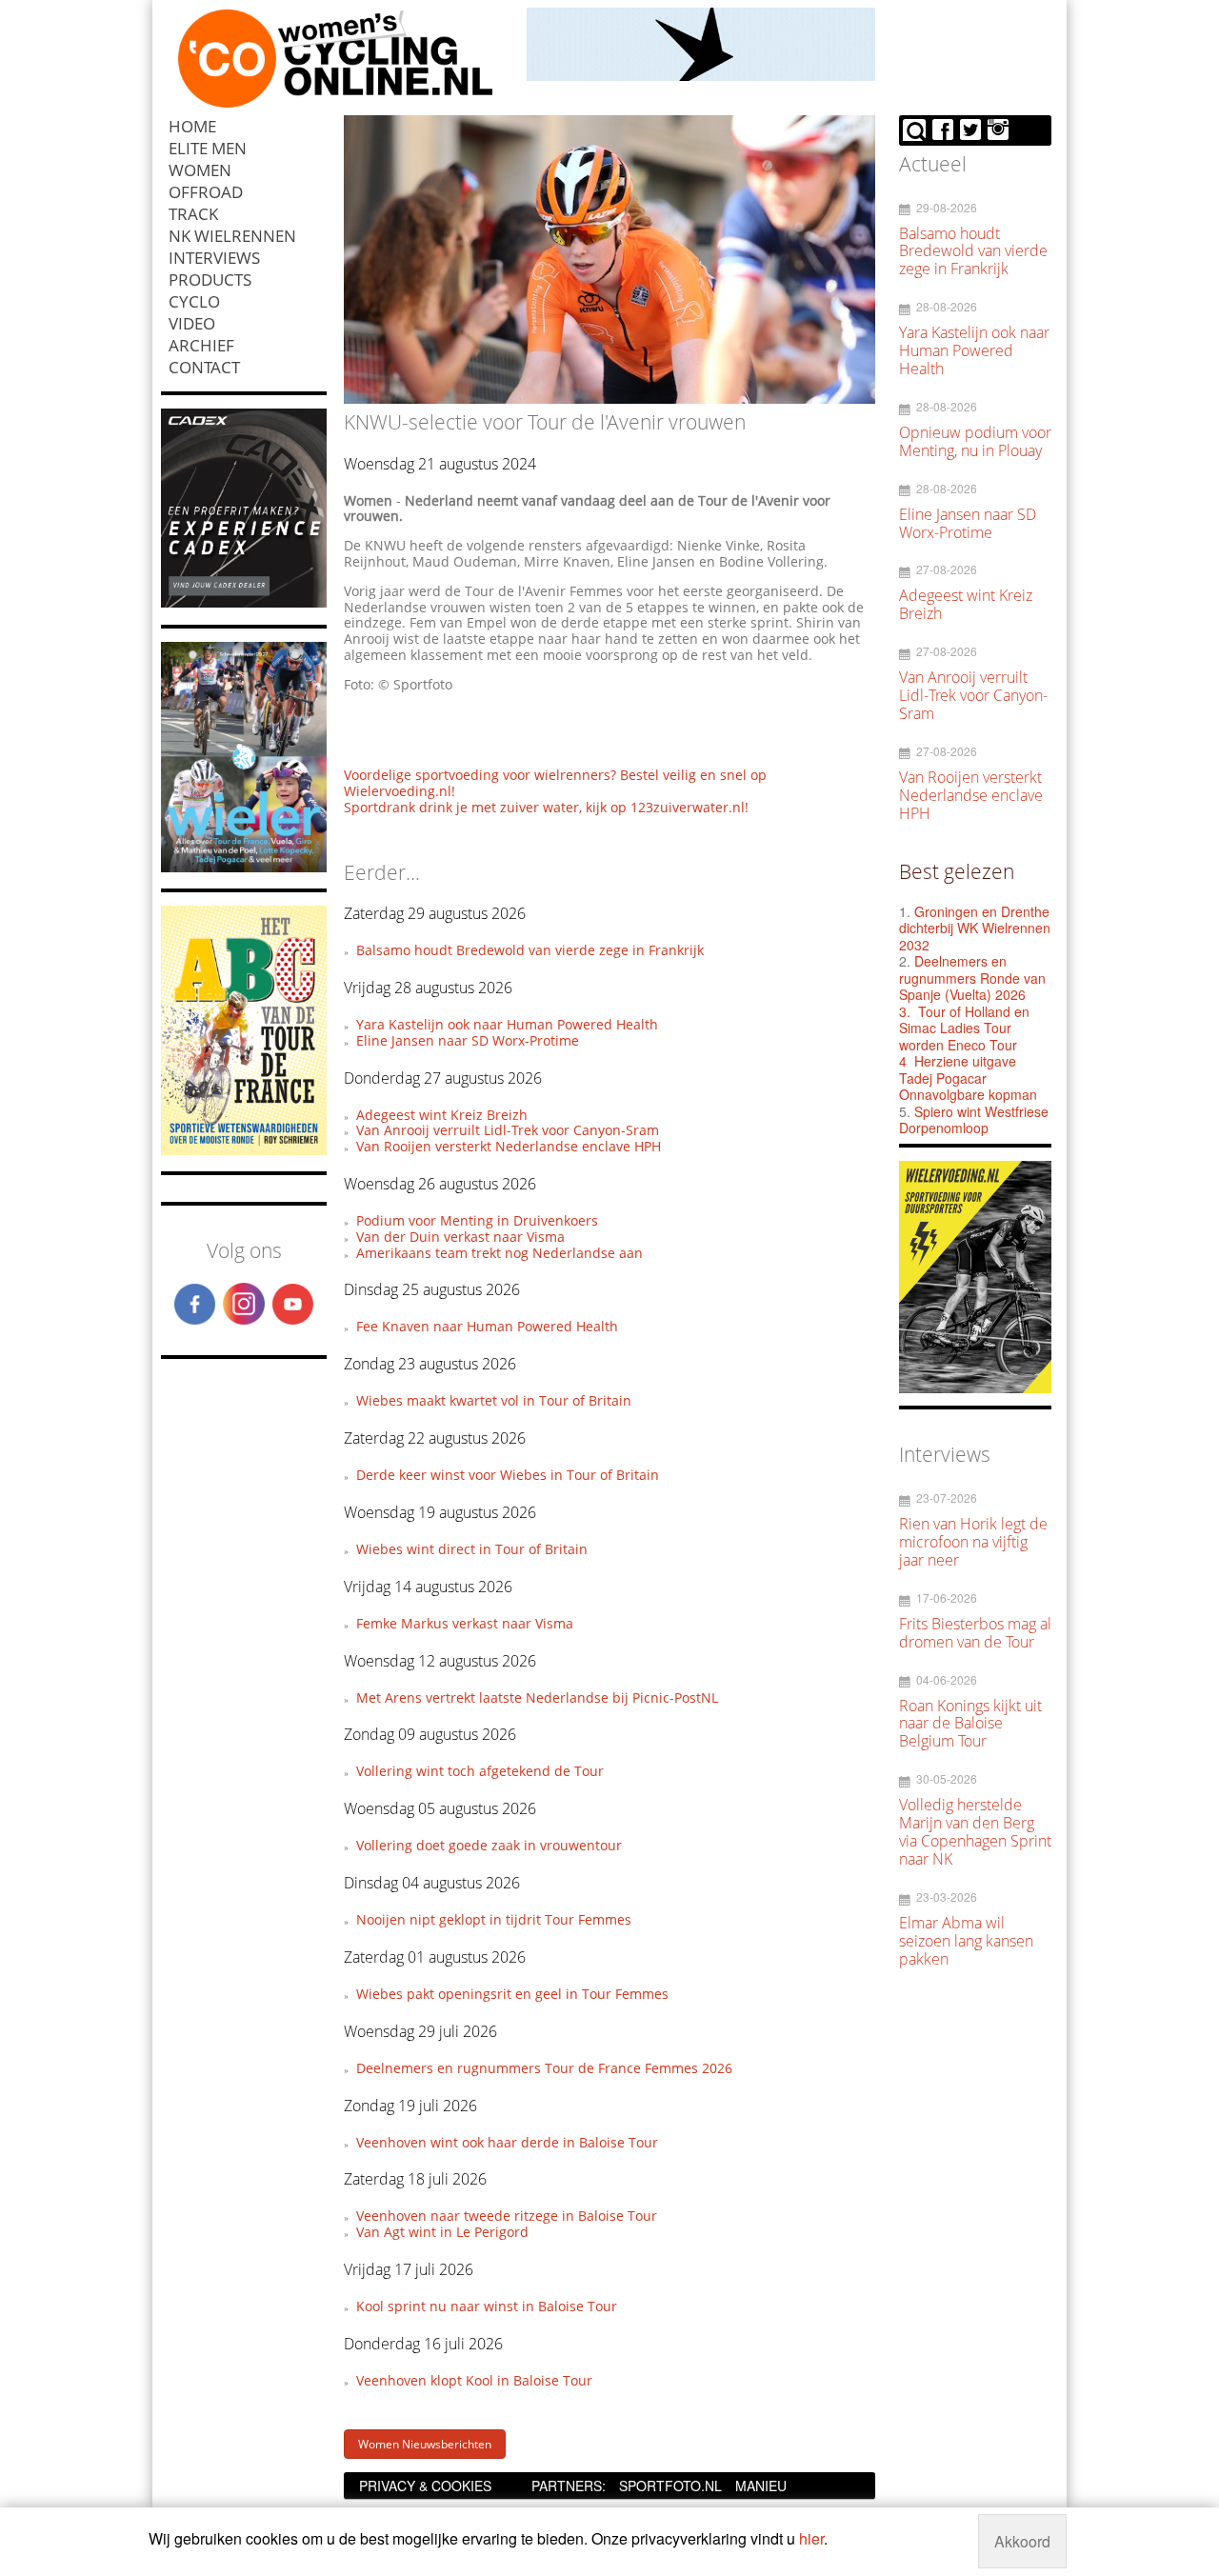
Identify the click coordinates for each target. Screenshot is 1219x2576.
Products (210, 280)
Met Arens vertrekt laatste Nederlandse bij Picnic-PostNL (537, 1697)
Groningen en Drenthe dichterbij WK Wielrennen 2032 (975, 928)
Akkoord (1022, 2541)
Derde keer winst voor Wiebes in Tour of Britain (508, 1475)
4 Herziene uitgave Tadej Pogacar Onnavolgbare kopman (968, 1078)
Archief (201, 345)
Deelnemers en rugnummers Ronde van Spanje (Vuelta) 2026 (972, 978)
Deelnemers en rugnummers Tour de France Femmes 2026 (544, 2068)
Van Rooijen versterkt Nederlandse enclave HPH (509, 1146)
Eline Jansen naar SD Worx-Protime (468, 1040)
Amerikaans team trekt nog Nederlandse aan (500, 1253)
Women (200, 170)
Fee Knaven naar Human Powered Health (487, 1326)
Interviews (214, 258)
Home (192, 126)
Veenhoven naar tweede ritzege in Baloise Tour (507, 2216)
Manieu (761, 2486)
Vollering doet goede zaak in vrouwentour (489, 1845)
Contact (204, 367)
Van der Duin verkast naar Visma (460, 1237)
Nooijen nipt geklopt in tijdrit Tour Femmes (494, 1919)
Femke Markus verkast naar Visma (465, 1623)
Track (193, 214)
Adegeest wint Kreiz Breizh (442, 1115)
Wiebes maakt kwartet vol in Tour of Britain (494, 1400)
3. (905, 1011)
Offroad (206, 192)
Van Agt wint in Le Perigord (442, 2232)
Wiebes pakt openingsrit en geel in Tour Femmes (512, 1994)
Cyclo (194, 301)
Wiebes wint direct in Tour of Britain (472, 1549)
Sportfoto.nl (670, 2486)
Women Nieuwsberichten (425, 2444)
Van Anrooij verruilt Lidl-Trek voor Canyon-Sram (508, 1130)
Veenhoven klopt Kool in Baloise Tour (474, 2380)
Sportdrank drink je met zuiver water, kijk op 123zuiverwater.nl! (546, 807)
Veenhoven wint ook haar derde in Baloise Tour (507, 2142)
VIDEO (192, 323)
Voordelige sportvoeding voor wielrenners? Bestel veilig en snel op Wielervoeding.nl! (555, 783)
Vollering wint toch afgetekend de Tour (480, 1771)
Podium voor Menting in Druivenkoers (477, 1220)
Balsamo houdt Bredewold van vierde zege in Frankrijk (530, 950)
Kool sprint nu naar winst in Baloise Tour (487, 2306)
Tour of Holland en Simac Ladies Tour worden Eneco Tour (964, 1028)
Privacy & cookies (425, 2486)
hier (811, 2538)
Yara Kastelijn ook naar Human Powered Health (507, 1024)
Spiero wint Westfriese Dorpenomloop (974, 1120)
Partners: (569, 2486)
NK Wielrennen (232, 236)
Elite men (208, 148)
